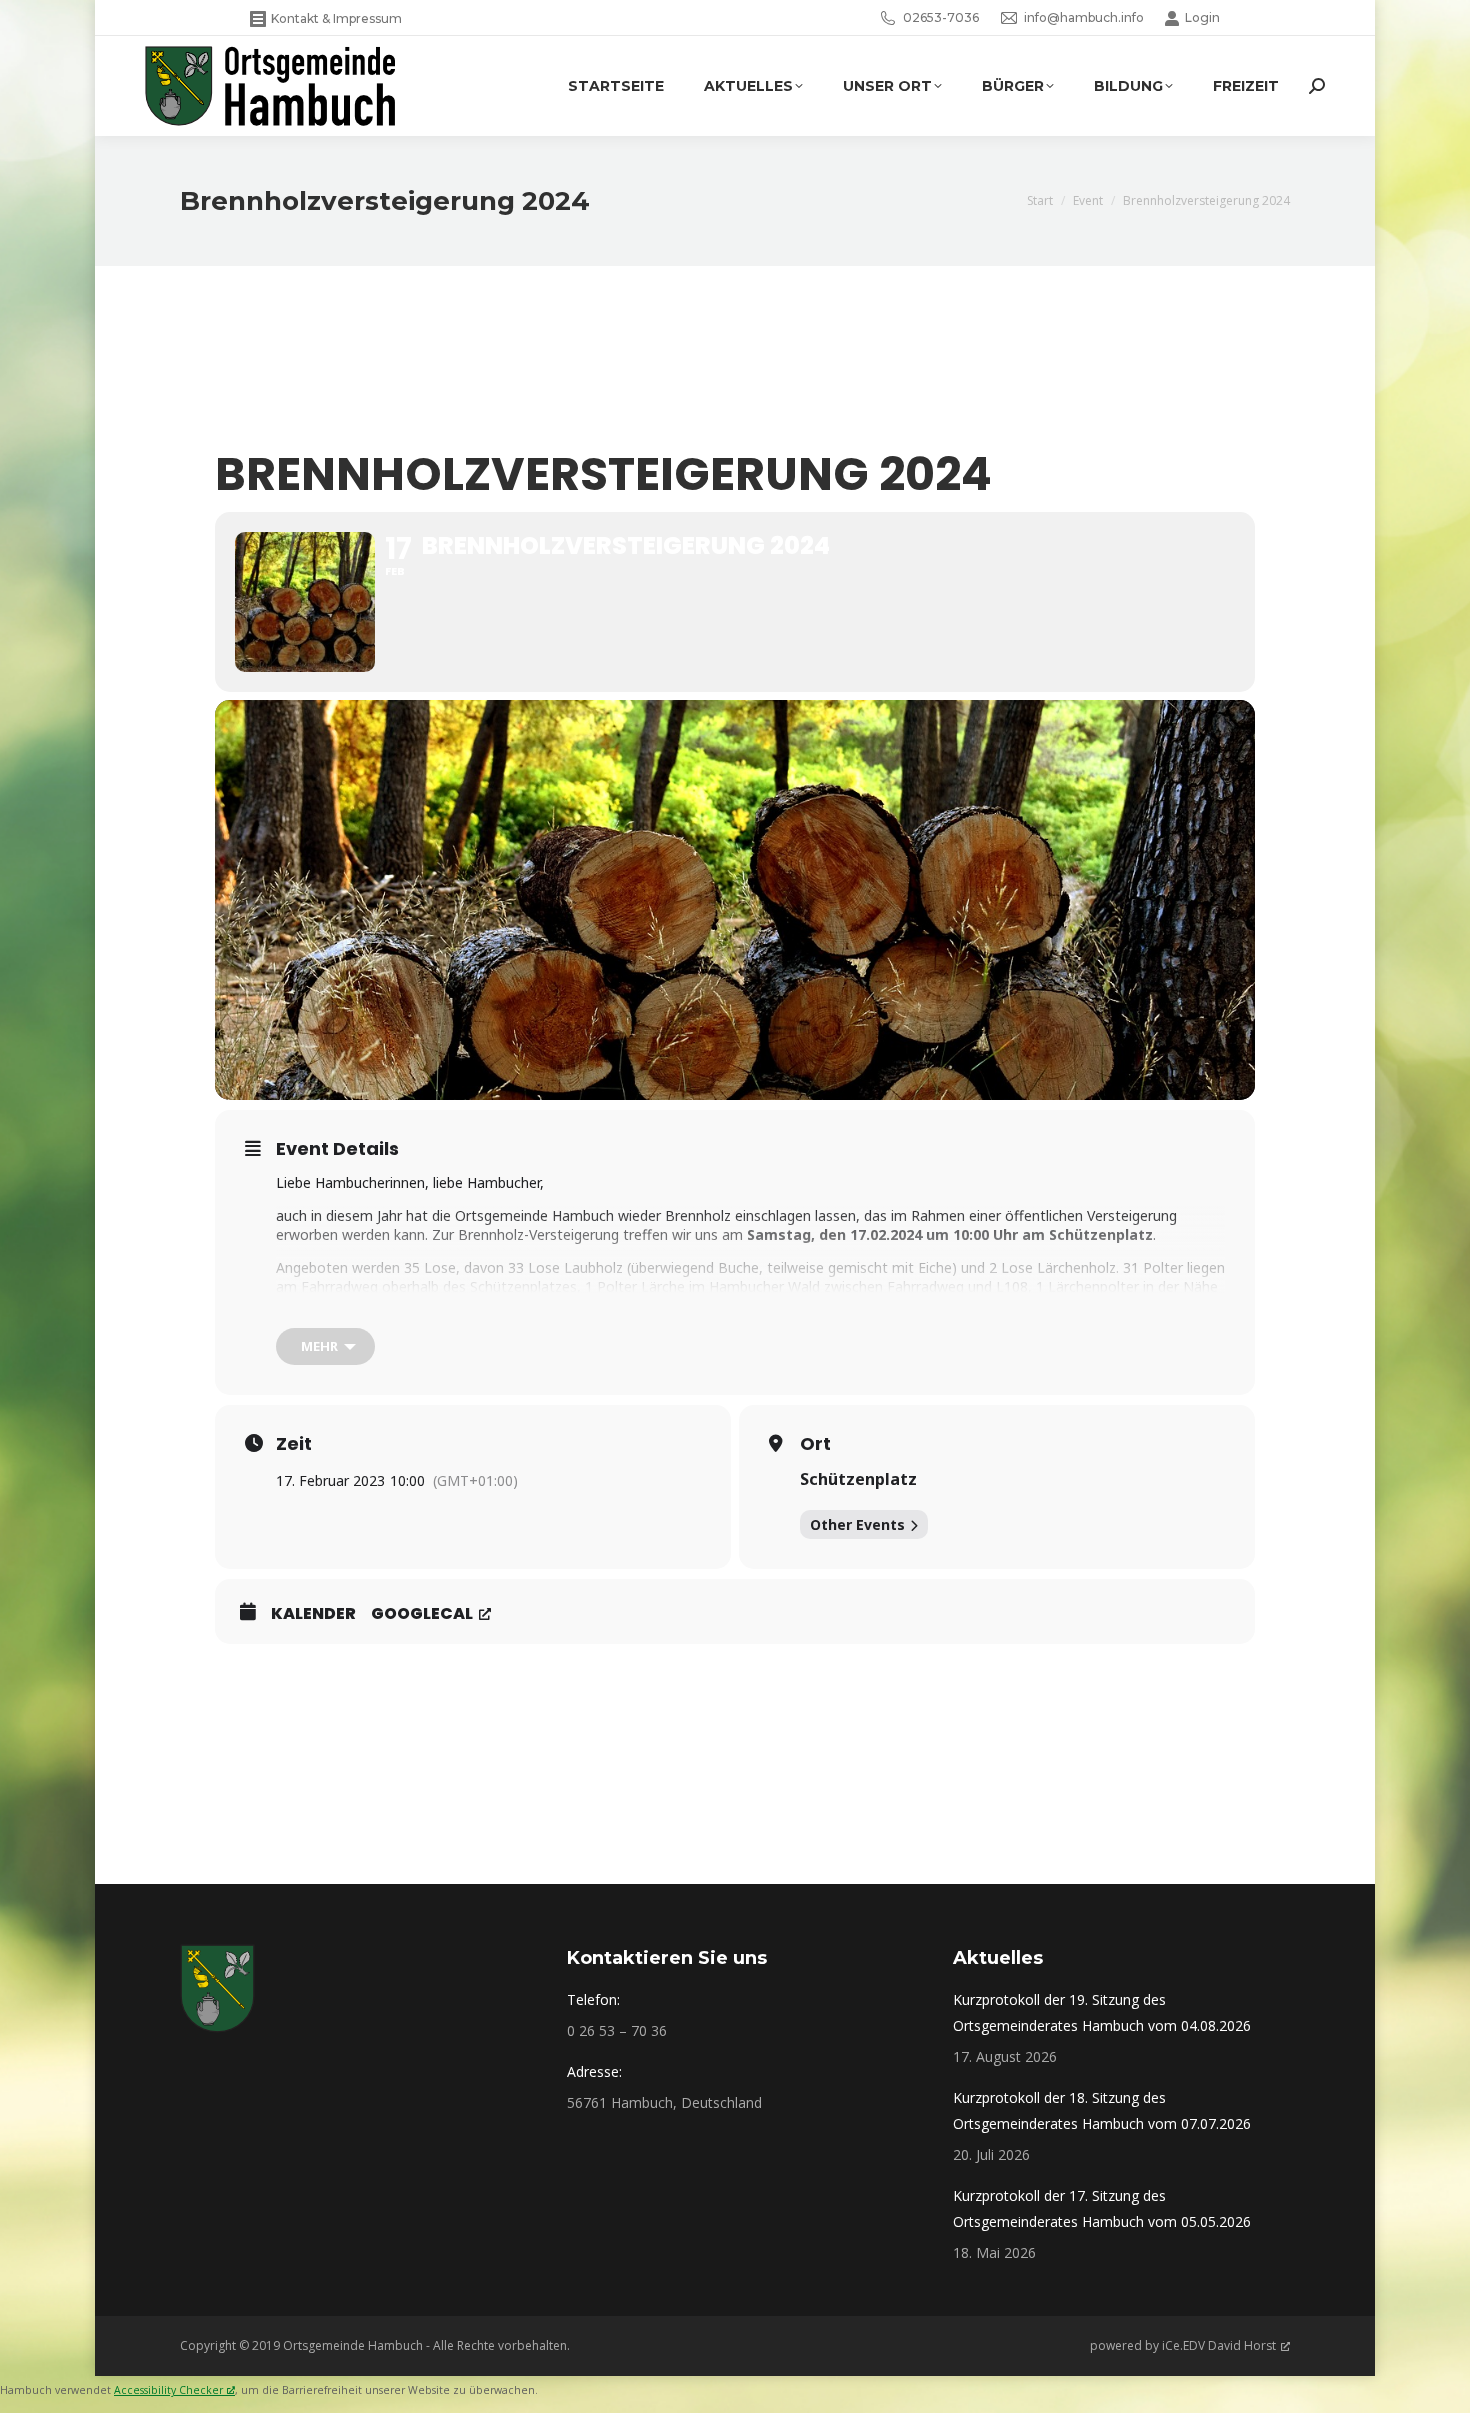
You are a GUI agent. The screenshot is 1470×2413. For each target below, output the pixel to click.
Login (1202, 17)
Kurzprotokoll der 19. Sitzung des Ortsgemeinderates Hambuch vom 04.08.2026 (1102, 2012)
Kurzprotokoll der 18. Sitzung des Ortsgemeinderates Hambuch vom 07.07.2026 (1102, 2110)
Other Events (857, 1524)
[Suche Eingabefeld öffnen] (1317, 86)
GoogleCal (422, 1614)
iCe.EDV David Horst (1219, 2345)
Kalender (313, 1614)
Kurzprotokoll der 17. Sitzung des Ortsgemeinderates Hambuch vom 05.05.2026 (1102, 2208)
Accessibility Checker (168, 2390)
